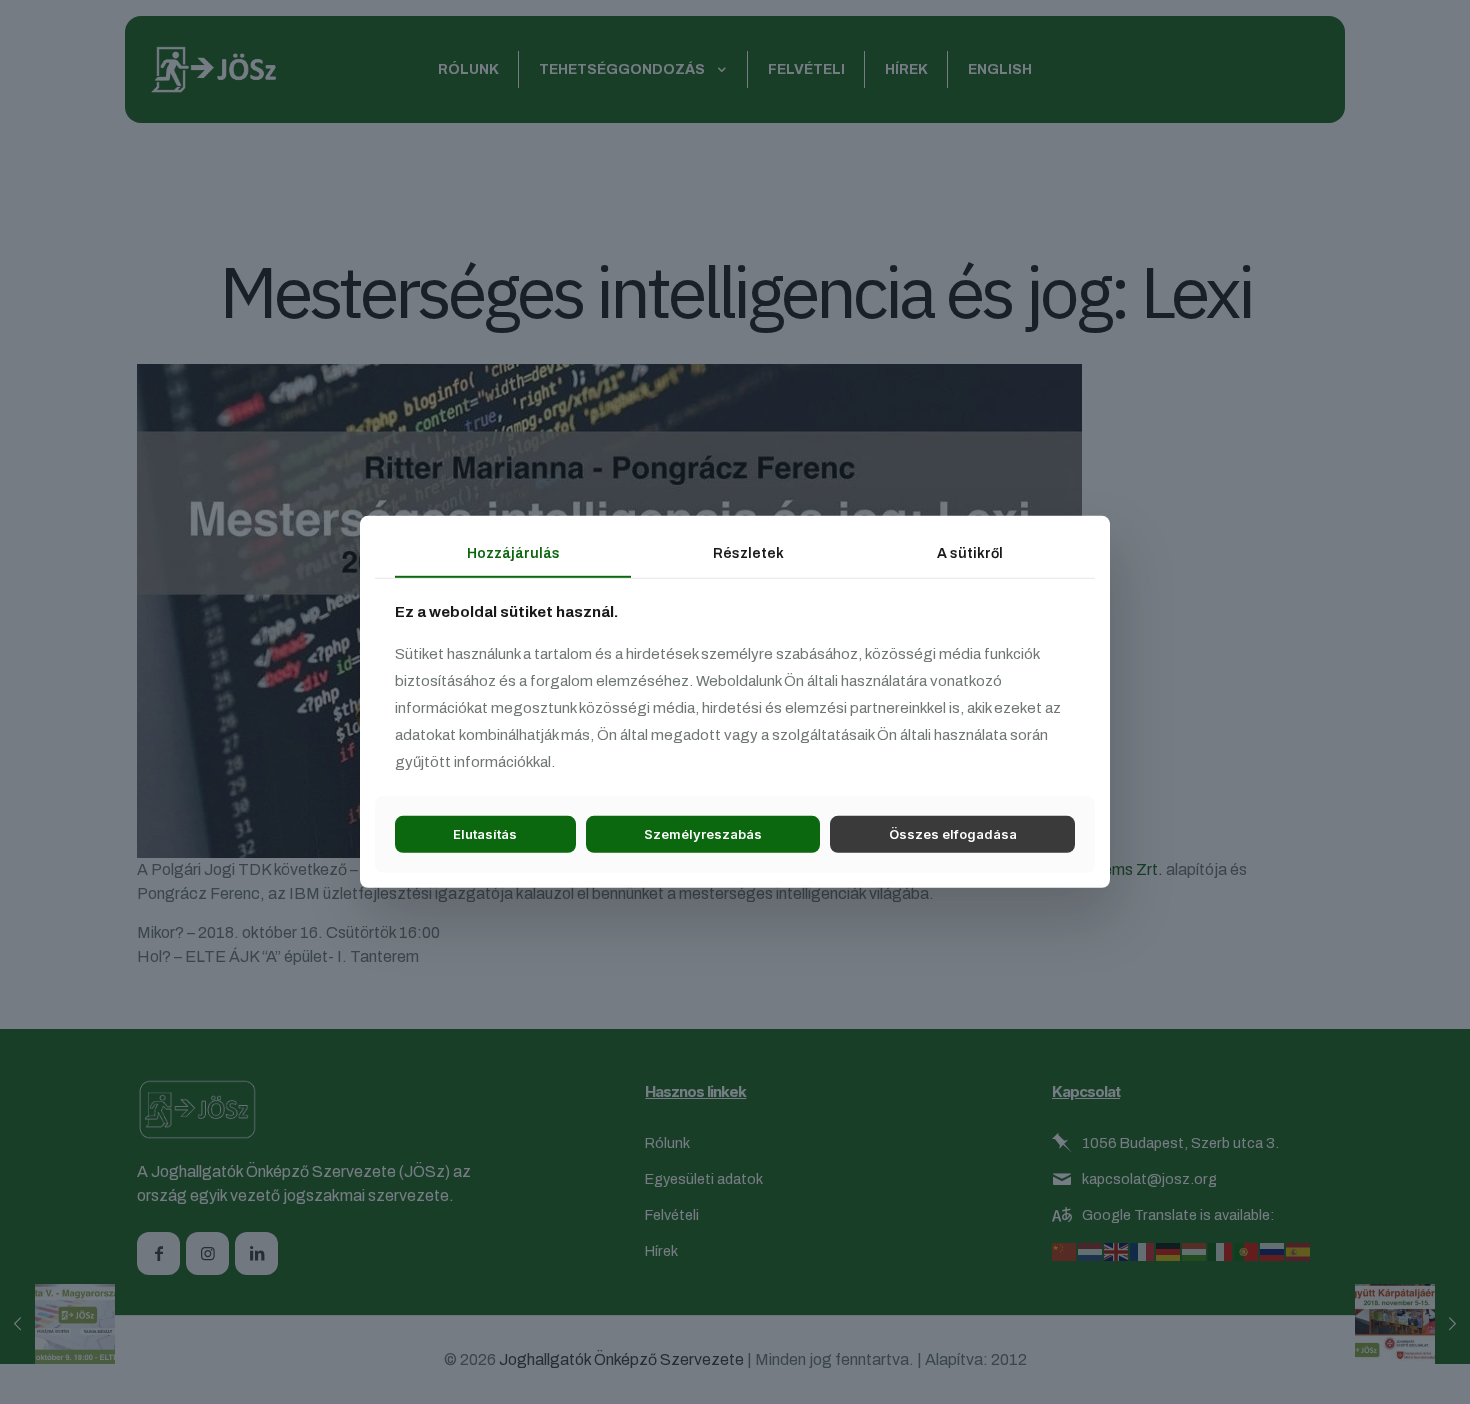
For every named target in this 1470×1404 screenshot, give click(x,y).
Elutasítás (485, 834)
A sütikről (970, 553)
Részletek (748, 553)
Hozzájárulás (513, 553)
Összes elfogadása (953, 834)
